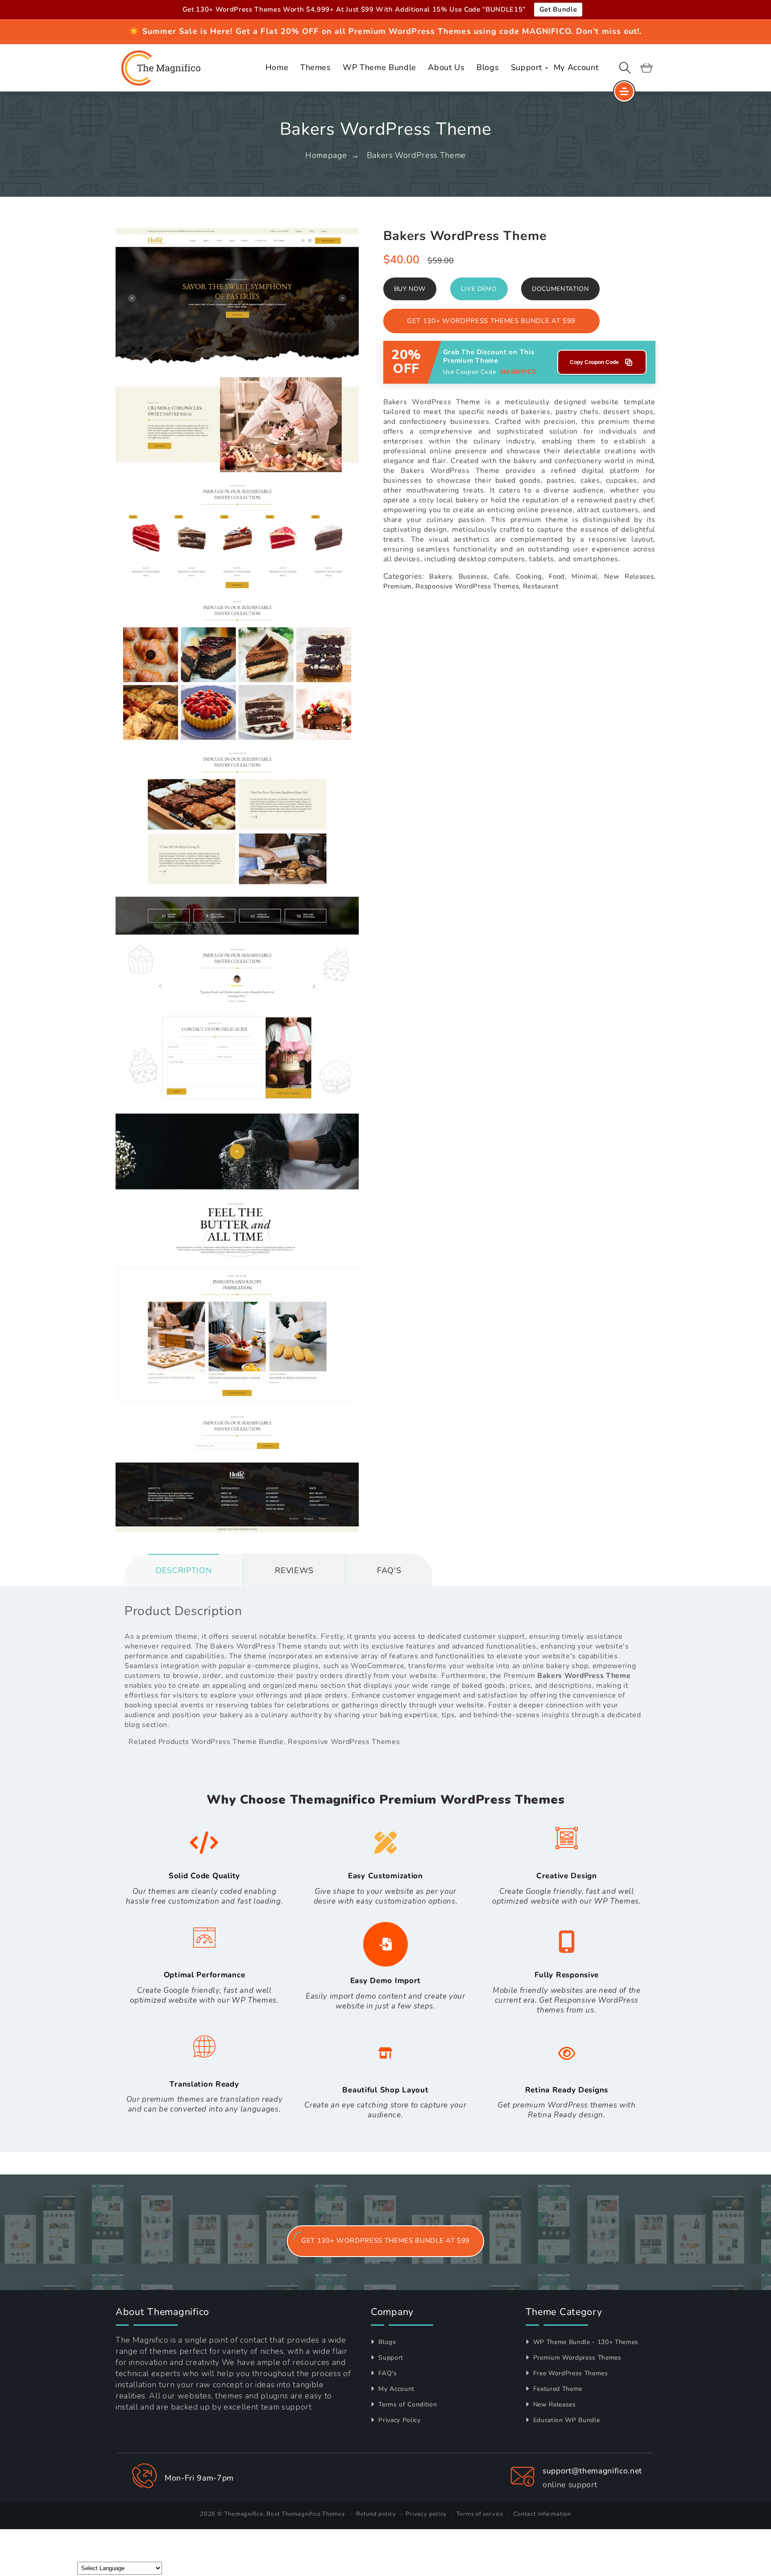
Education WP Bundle (565, 2420)
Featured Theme (557, 2389)
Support (390, 2358)
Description (184, 1570)
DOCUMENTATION (560, 289)
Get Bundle (558, 9)
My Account (396, 2389)
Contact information (542, 2514)
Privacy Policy (399, 2420)
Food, (558, 576)
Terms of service (480, 2514)
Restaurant (541, 586)
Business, (474, 576)
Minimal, (585, 576)
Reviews (294, 1570)
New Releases (553, 2404)
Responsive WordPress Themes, (468, 586)
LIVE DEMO (479, 289)
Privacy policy (426, 2514)
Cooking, (530, 576)
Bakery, (441, 576)
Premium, (398, 586)
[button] (625, 68)
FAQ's (387, 2373)
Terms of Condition (407, 2404)
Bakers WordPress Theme (417, 155)
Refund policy (376, 2514)
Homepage (326, 155)
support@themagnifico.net (592, 2471)
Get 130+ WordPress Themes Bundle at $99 (491, 321)
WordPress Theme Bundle (238, 1742)
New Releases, (630, 576)
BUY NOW (410, 289)
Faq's (389, 1570)
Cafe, (502, 576)
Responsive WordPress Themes (344, 1742)
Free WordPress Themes (570, 2373)
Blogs (386, 2342)
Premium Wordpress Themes (576, 2358)
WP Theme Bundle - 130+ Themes (585, 2342)
